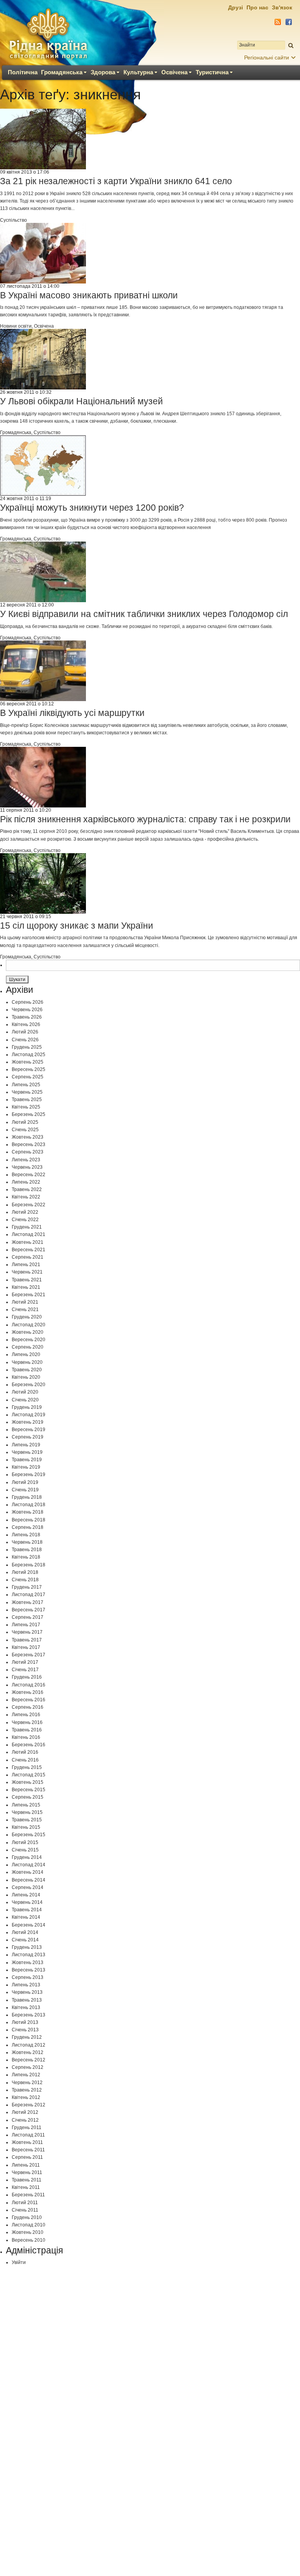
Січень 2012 (25, 2120)
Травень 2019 (27, 1460)
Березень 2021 (29, 1295)
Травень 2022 (27, 1189)
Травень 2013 (27, 2000)
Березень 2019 (29, 1475)
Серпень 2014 (28, 1887)
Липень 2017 (26, 1625)
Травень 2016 (27, 1730)
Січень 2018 (25, 1580)
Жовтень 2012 (28, 2052)
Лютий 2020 (25, 1392)
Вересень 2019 (29, 1430)
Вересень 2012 (29, 2060)
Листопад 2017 (29, 1595)
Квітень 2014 (26, 1917)
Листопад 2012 (29, 2045)
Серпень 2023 (28, 1152)
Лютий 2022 (25, 1212)
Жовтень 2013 (28, 1962)
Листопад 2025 (29, 1055)
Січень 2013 (25, 2030)
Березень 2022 (29, 1205)
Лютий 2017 (25, 1662)
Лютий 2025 (25, 1122)
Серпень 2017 (28, 1617)
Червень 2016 (27, 1722)
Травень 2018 (27, 1550)
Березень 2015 (29, 1835)
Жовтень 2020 (28, 1332)
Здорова (103, 72)
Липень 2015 (26, 1805)
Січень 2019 (25, 1490)
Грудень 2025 (27, 1047)
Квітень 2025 (26, 1107)
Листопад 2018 (29, 1505)
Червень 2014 (27, 1902)
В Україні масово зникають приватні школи (89, 295)
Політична (23, 72)
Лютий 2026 (25, 1032)
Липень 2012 (26, 2075)
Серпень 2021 (28, 1257)
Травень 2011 (27, 2180)
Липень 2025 (26, 1085)
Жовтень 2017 (28, 1602)
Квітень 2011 (26, 2187)
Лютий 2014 (25, 1932)
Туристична (212, 72)
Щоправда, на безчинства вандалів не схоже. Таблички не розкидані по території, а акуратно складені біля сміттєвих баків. (136, 626)
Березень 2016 (29, 1745)
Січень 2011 (25, 2210)
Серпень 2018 (28, 1527)
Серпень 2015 (28, 1797)
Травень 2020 (27, 1370)
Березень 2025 (29, 1114)
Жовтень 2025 (28, 1062)
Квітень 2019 (26, 1467)
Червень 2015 (27, 1812)
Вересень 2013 (29, 1970)
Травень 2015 (27, 1820)
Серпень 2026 (28, 1002)
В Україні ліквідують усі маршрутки (72, 713)
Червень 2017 (27, 1632)
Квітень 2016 (26, 1737)
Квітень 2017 (26, 1647)
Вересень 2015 (29, 1790)
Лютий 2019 (25, 1482)
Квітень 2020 (26, 1377)
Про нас (257, 7)
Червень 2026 (27, 1010)
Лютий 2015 (25, 1842)
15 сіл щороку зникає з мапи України (77, 926)
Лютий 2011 (25, 2203)
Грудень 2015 (27, 1767)
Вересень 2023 (29, 1144)
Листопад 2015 (29, 1775)
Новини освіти (16, 326)
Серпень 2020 (28, 1347)
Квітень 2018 (26, 1557)
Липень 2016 (26, 1715)
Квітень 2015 (26, 1827)
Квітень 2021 (26, 1287)
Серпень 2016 (28, 1707)
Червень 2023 (27, 1167)
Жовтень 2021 (28, 1242)
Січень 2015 (25, 1850)
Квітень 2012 (26, 2097)
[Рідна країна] (48, 34)
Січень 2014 (25, 1940)
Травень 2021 (27, 1280)
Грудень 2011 (27, 2128)
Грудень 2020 (27, 1317)
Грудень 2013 (27, 1947)
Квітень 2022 (26, 1197)
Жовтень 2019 (28, 1422)
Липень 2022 (26, 1182)
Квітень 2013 (26, 2007)
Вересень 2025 (29, 1069)
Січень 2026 (25, 1040)
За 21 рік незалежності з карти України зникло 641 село (116, 181)
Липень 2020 (26, 1354)
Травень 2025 (27, 1100)
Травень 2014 (27, 1910)
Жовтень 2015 (28, 1782)
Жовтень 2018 (28, 1512)
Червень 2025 (27, 1092)
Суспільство (13, 220)
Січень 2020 (25, 1400)
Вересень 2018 (29, 1520)
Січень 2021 (25, 1310)
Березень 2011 (28, 2195)
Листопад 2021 (29, 1234)
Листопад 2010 (29, 2225)
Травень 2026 (27, 1017)
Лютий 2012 (25, 2112)
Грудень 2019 (27, 1407)
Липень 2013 (26, 1985)
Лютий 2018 (25, 1572)
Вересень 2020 (29, 1340)
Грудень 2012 (27, 2037)
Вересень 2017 (29, 1610)
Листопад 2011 (28, 2135)
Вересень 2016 (29, 1700)
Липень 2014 (26, 1895)
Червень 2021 (27, 1272)
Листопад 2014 (29, 1865)
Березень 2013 (29, 2015)
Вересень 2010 (29, 2240)
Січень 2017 (25, 1670)
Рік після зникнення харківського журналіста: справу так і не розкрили (145, 819)
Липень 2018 (26, 1535)
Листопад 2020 (29, 1325)
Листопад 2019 (29, 1415)
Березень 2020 (29, 1385)
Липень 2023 (26, 1160)
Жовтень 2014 (28, 1872)
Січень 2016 (25, 1760)
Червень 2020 (27, 1362)
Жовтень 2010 (28, 2232)
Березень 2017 (29, 1655)
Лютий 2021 (25, 1302)
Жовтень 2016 (28, 1692)
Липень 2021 (26, 1265)
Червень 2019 (27, 1452)
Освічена (174, 72)
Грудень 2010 (27, 2217)
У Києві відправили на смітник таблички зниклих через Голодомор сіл (144, 614)
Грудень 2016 (27, 1677)
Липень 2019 (26, 1445)
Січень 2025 (25, 1130)
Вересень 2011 (28, 2150)
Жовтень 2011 (27, 2142)
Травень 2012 (27, 2090)
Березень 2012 (29, 2105)
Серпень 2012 (28, 2067)
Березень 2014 (29, 1925)
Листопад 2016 (29, 1685)
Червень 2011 (27, 2172)
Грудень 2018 (27, 1497)
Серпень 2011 (27, 2157)
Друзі (236, 7)
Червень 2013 (27, 1992)
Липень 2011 (26, 2165)
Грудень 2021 (27, 1227)
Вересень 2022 (29, 1175)
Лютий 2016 (25, 1752)
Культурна (138, 72)
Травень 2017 (27, 1640)
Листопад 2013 (29, 1955)
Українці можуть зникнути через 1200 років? (92, 508)
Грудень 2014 (27, 1857)
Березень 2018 (29, 1565)
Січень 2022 (25, 1220)
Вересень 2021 (29, 1250)
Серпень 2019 (28, 1437)
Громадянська (62, 72)
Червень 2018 (27, 1542)
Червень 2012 (27, 2083)
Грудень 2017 (27, 1587)
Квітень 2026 (26, 1024)
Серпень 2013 (28, 1977)
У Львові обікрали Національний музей (81, 401)
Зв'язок (282, 7)
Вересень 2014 (29, 1880)
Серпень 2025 (28, 1077)
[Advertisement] (150, 2365)
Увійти (19, 2262)
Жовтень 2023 (28, 1137)
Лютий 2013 (25, 2022)
